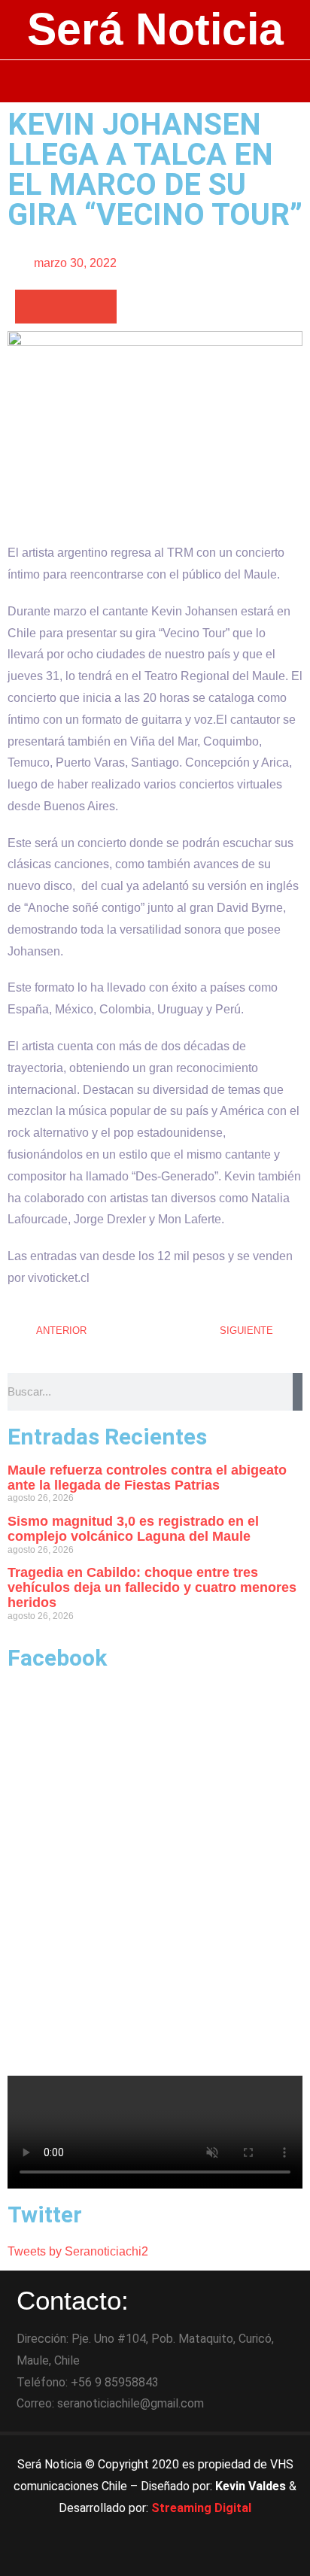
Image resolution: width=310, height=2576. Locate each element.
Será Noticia (155, 29)
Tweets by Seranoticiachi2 (78, 2251)
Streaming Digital (201, 2508)
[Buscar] (298, 1392)
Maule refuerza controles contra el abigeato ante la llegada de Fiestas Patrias (147, 1478)
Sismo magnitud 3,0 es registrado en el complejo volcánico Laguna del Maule (133, 1529)
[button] (155, 81)
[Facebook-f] (114, 2557)
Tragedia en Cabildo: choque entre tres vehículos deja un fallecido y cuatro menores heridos (152, 1587)
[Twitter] (155, 2557)
